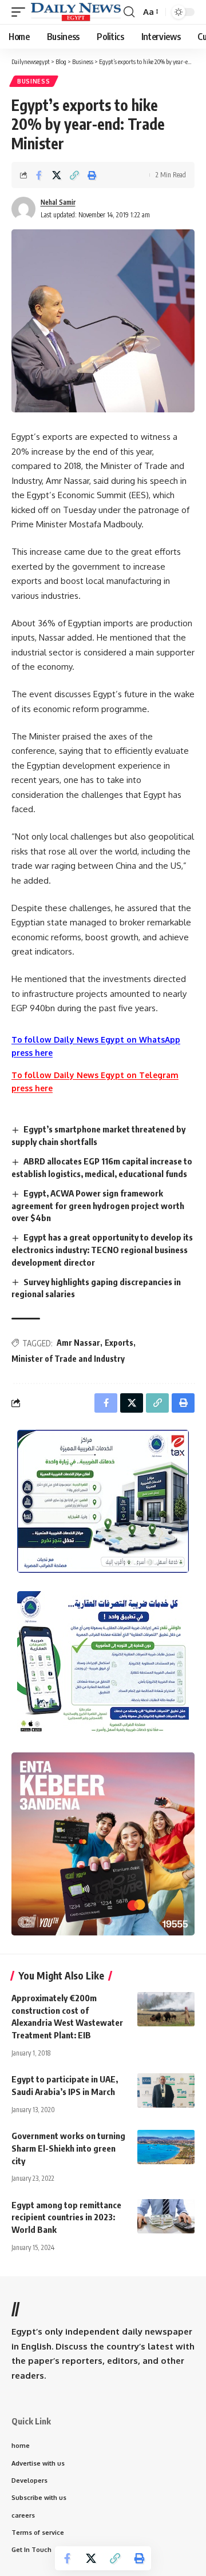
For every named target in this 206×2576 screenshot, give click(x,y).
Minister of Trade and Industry (68, 1359)
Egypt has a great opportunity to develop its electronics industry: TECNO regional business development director (102, 1250)
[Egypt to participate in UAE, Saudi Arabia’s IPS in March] (166, 2090)
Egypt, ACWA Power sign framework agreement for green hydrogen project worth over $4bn (98, 1206)
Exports (119, 1343)
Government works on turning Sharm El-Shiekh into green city (68, 2148)
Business (34, 81)
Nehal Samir (58, 202)
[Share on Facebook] (39, 175)
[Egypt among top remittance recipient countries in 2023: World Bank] (166, 2216)
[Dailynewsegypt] (76, 12)
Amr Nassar (78, 1343)
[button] (21, 12)
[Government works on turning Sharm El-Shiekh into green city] (166, 2147)
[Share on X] (57, 175)
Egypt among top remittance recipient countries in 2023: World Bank (66, 2217)
